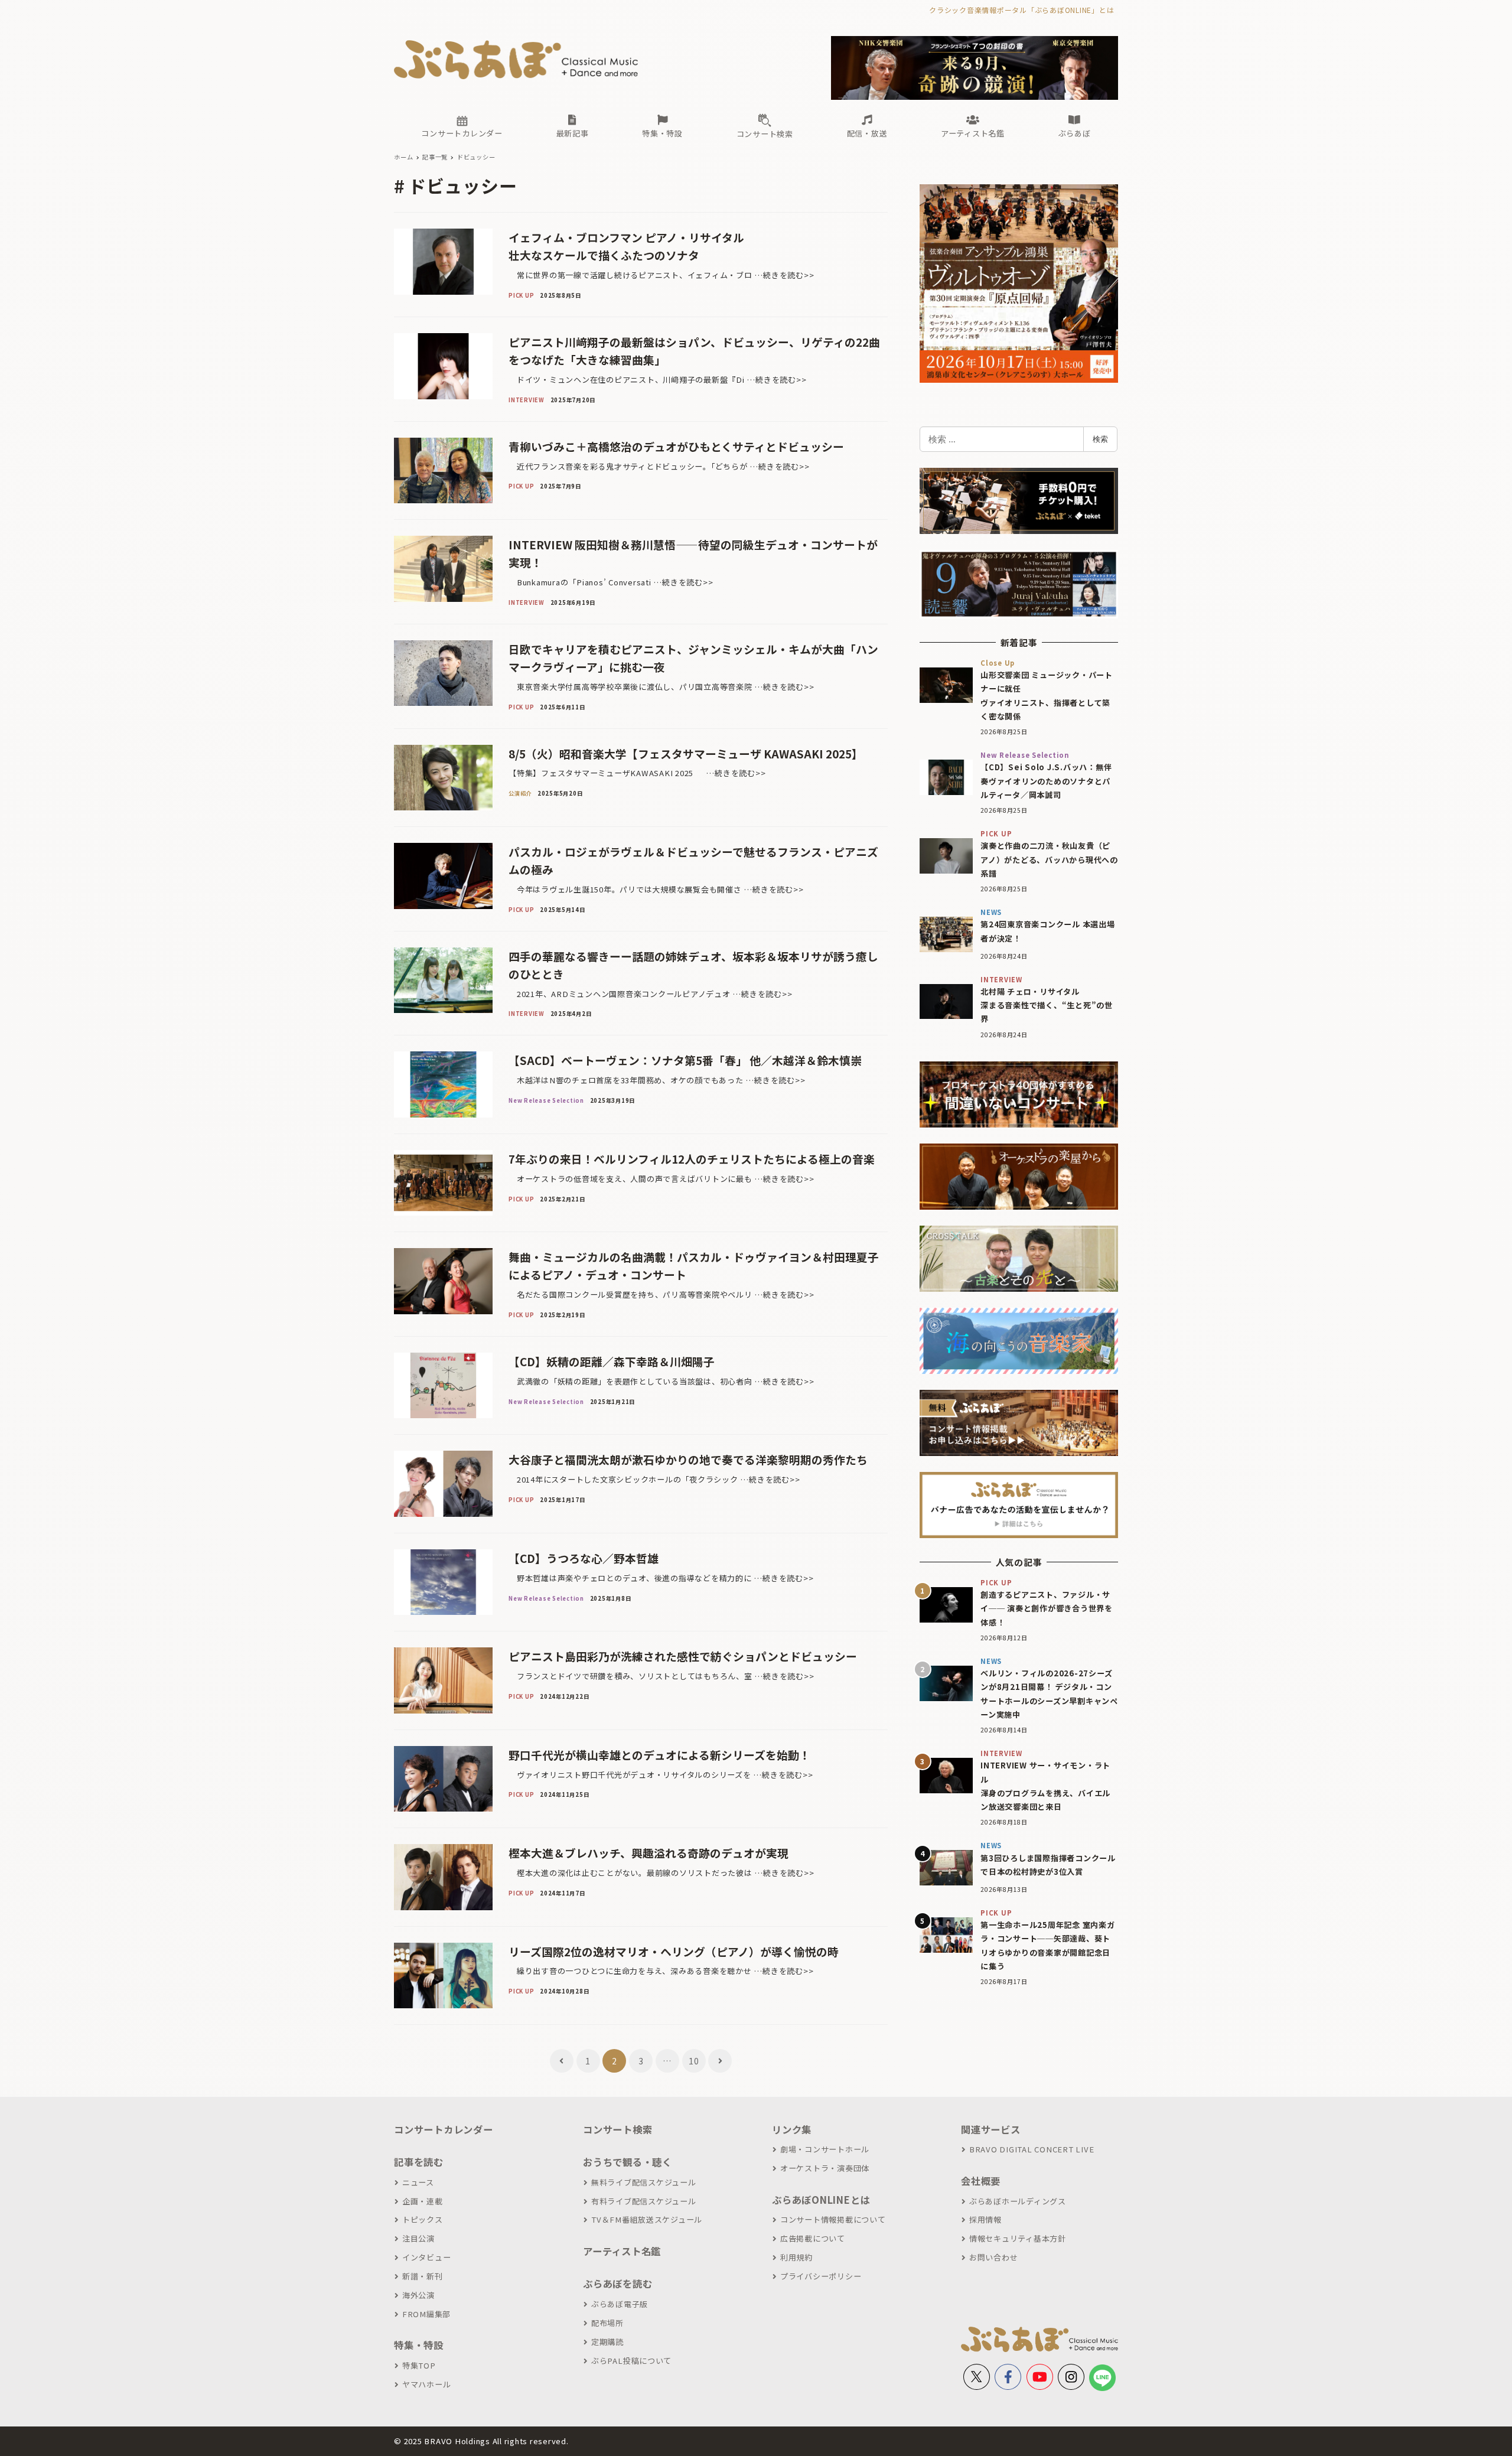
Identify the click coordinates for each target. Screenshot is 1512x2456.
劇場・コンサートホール (825, 2149)
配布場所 (607, 2323)
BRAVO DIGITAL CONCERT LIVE (1032, 2149)
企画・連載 (423, 2201)
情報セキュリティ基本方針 (1018, 2238)
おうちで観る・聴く (628, 2162)
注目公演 (418, 2238)
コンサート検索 (617, 2129)
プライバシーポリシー (821, 2276)
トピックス (423, 2219)
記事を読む (419, 2162)
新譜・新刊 (423, 2276)
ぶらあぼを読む (617, 2284)
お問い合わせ (993, 2257)
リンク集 (792, 2129)
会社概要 (981, 2181)
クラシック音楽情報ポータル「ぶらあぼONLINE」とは (1021, 10)
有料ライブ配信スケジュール (644, 2201)
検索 (1100, 439)
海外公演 (418, 2295)
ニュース (418, 2182)
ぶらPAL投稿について (631, 2361)
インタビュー (426, 2257)
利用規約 (796, 2257)
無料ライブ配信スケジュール (644, 2182)
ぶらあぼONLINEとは (821, 2200)
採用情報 (985, 2219)
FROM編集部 (426, 2314)
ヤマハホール (426, 2384)
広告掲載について (813, 2238)
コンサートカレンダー (444, 2129)
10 (694, 2061)
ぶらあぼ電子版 (620, 2304)
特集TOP (419, 2365)
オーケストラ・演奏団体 (825, 2168)
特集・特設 (419, 2345)
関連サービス (991, 2129)
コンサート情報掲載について (833, 2219)
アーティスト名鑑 (622, 2251)
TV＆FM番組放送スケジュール (647, 2219)
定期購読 (607, 2342)
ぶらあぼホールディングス (1018, 2201)
